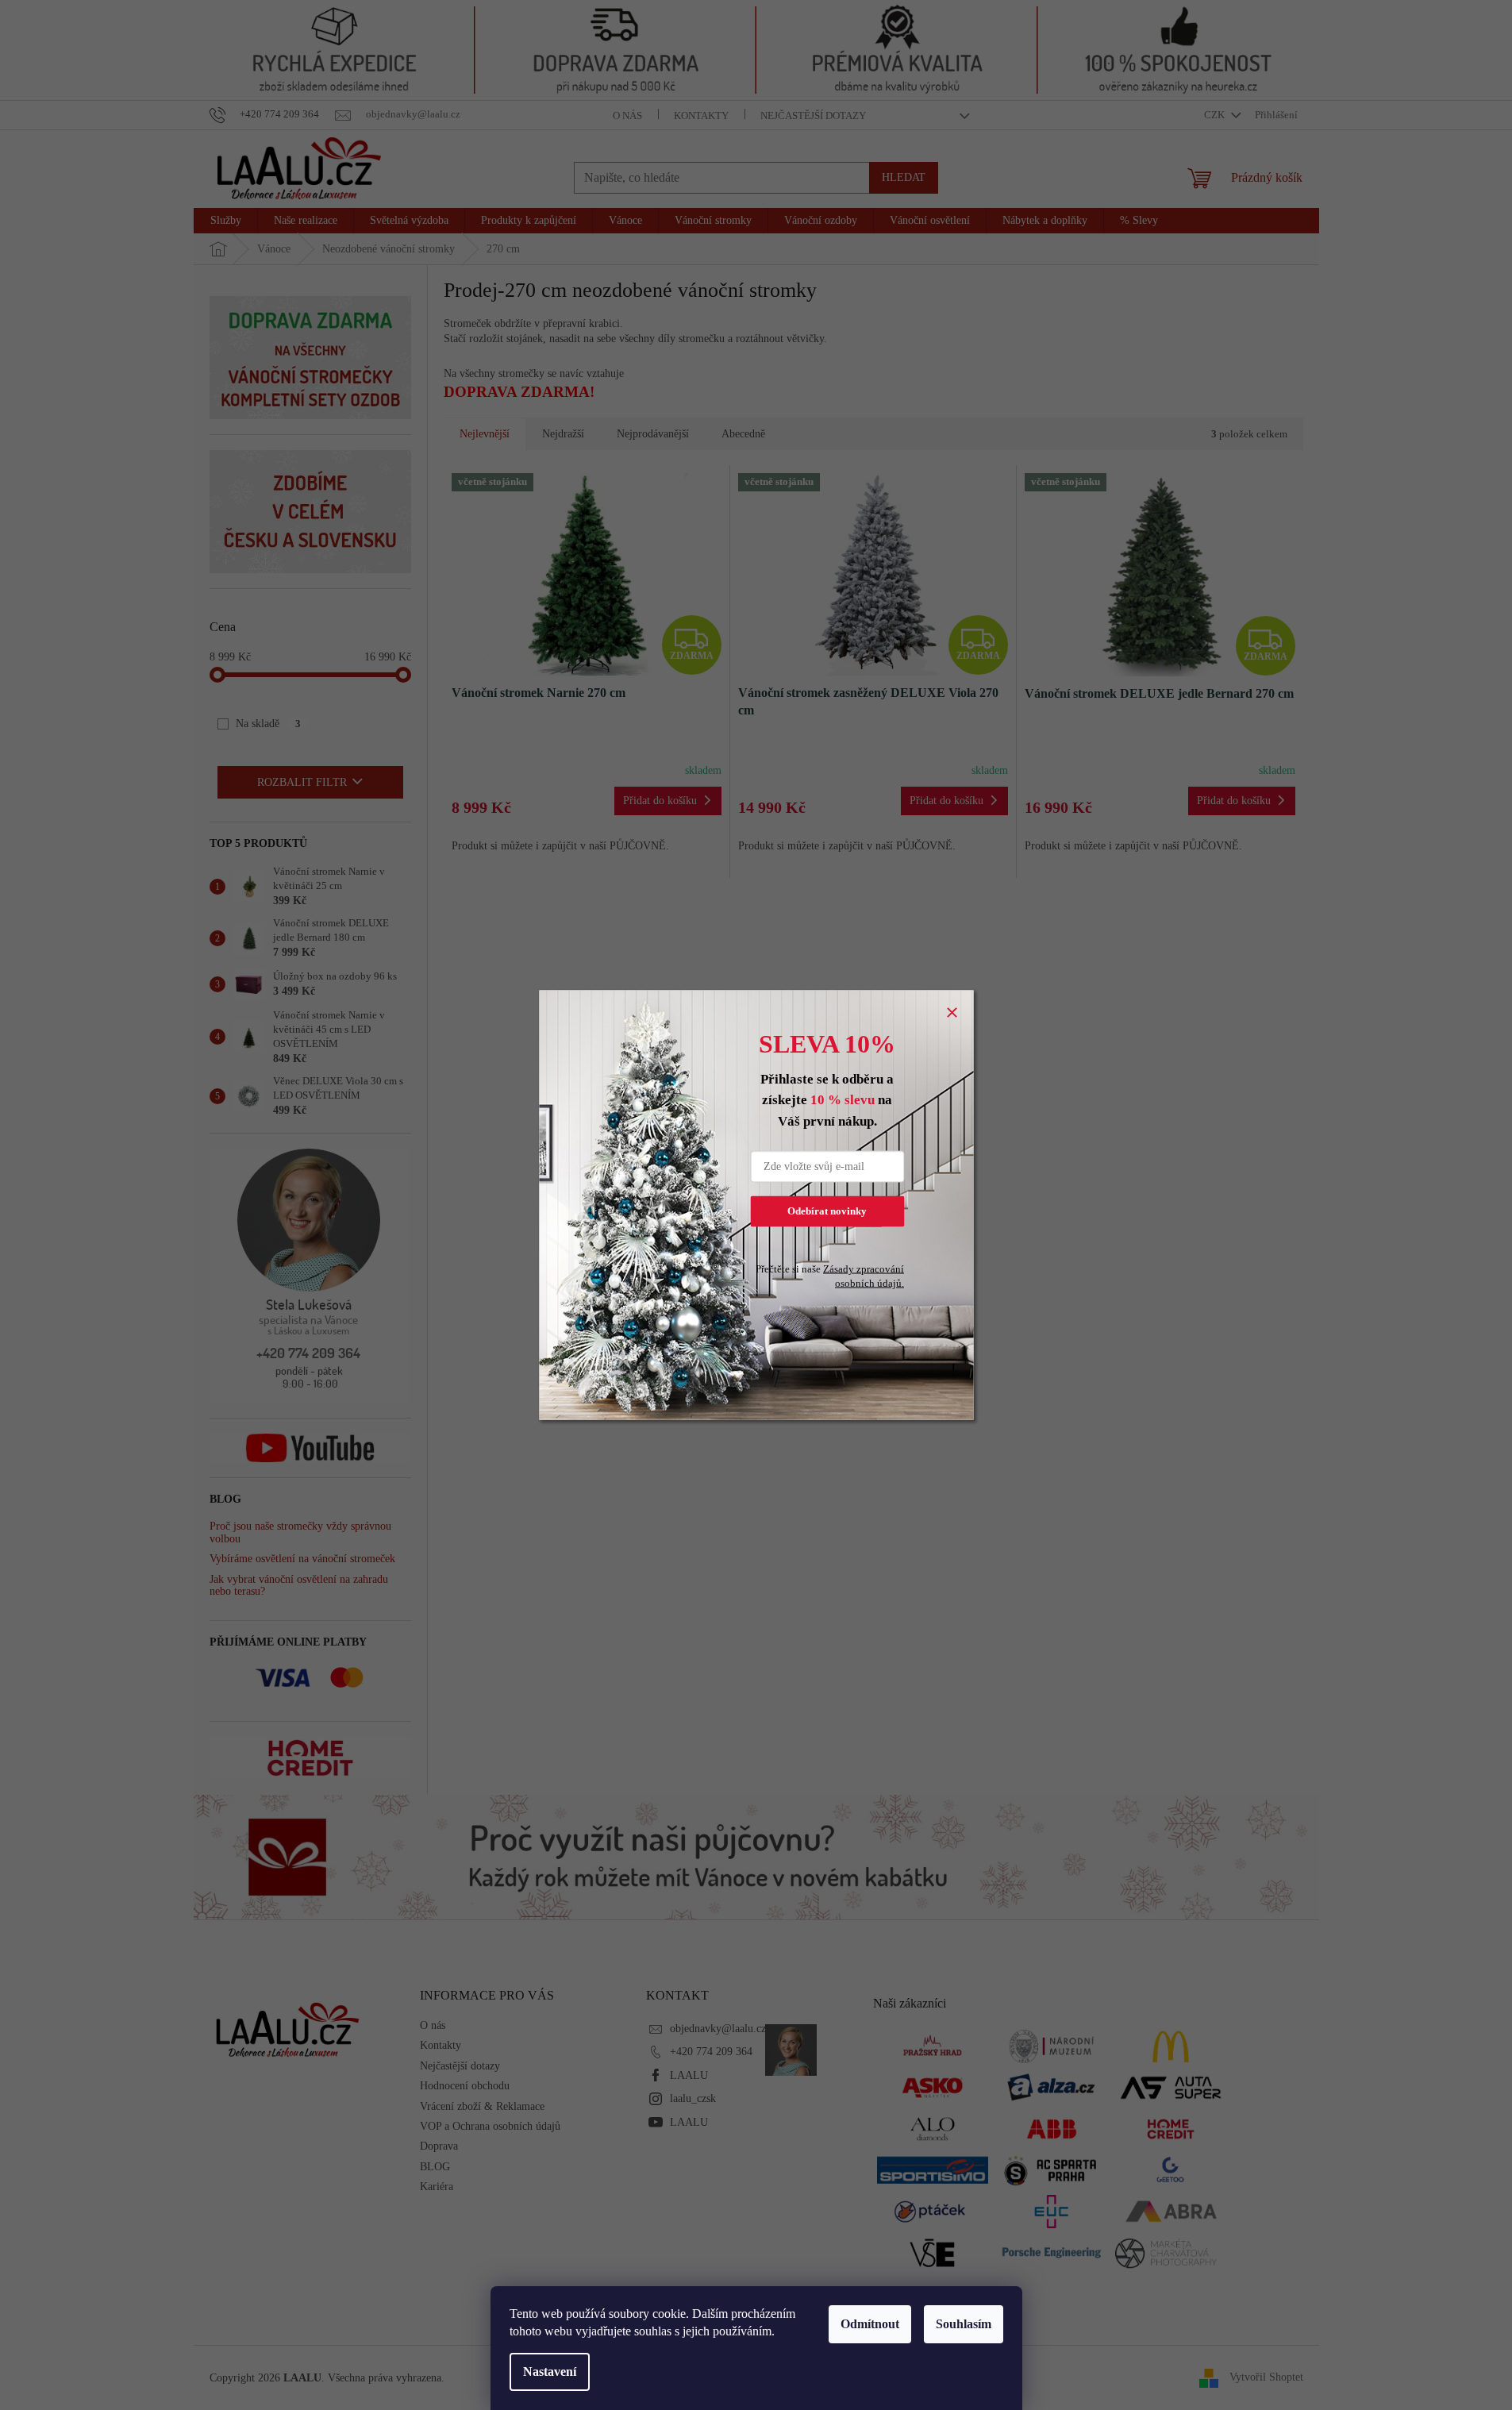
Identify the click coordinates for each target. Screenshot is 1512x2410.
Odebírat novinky (827, 1211)
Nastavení (550, 2372)
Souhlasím (964, 2324)
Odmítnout (870, 2324)
